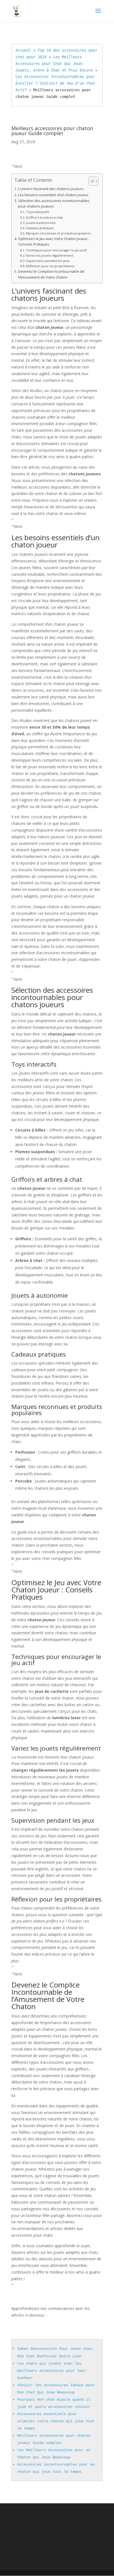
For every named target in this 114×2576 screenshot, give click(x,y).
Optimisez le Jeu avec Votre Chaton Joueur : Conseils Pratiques (54, 242)
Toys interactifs (37, 212)
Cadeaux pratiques (40, 228)
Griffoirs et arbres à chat (44, 217)
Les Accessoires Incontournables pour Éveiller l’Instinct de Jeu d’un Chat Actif (56, 83)
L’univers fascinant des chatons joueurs (51, 189)
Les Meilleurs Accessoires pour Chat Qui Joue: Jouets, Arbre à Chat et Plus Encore (54, 64)
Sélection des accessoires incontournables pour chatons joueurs (54, 204)
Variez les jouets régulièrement (50, 255)
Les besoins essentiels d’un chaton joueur (53, 195)
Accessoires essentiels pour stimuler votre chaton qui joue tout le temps (56, 2421)
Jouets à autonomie (41, 223)
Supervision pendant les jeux (48, 261)
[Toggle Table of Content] (91, 181)
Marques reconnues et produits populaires (58, 233)
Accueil (23, 50)
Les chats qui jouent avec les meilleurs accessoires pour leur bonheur (51, 2371)
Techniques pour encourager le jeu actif (56, 250)
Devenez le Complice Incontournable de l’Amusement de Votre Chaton (51, 274)
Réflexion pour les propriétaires (50, 266)
